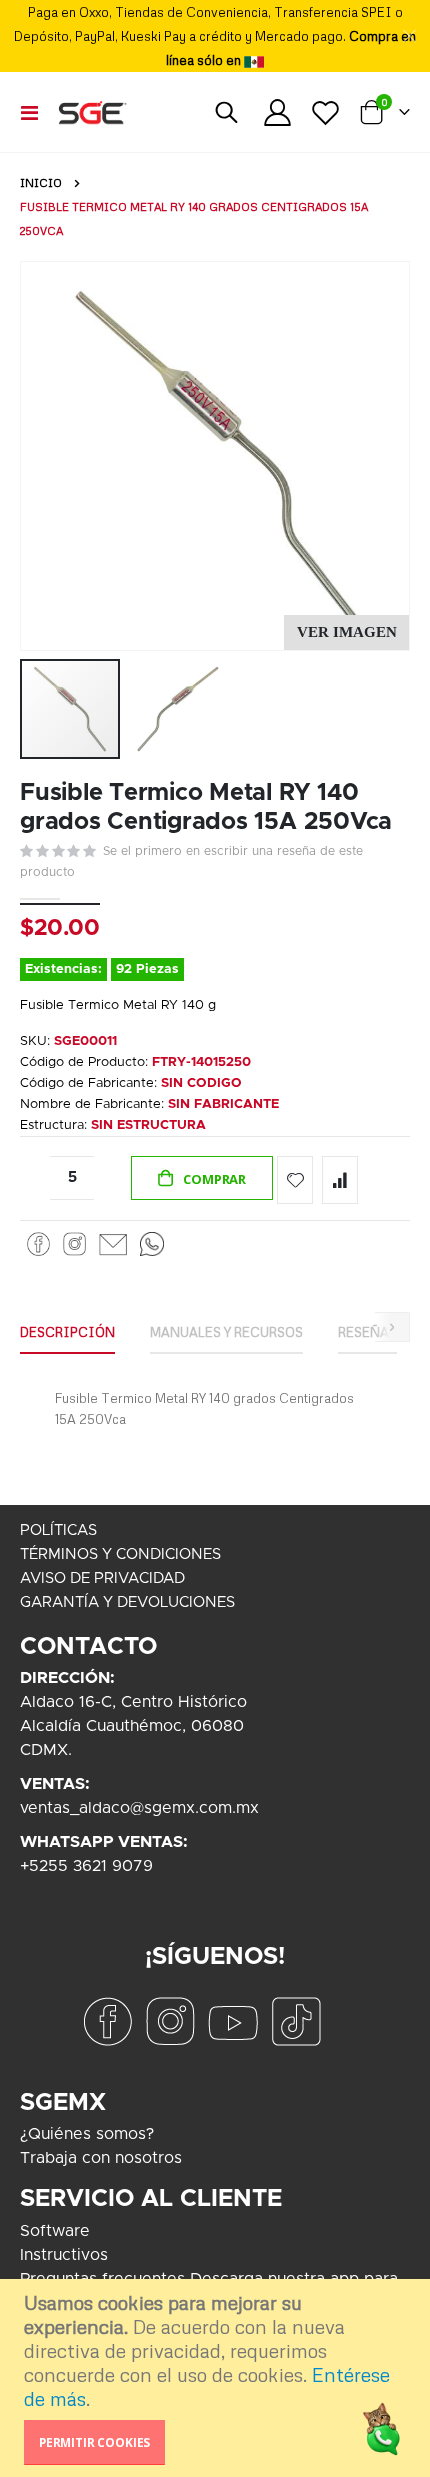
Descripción (67, 1332)
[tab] (67, 1333)
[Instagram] (74, 1243)
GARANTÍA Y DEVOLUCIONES (127, 1602)
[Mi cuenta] (278, 112)
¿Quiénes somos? (87, 2134)
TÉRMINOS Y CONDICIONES (120, 1554)
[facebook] (107, 2020)
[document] (217, 2378)
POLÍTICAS (58, 1530)
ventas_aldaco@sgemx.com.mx (139, 1808)
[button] (346, 632)
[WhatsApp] (152, 1243)
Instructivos (64, 2255)
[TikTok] (296, 2020)
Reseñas (367, 1332)
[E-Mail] (112, 1243)
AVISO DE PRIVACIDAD (102, 1578)
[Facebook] (39, 1243)
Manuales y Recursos (226, 1332)
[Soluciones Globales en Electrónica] (92, 112)
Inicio (41, 183)
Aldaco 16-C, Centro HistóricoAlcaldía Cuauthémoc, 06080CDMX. (133, 1726)
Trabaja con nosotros (101, 2158)
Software (55, 2231)
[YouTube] (233, 2020)
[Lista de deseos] (325, 112)
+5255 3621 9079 (86, 1866)
